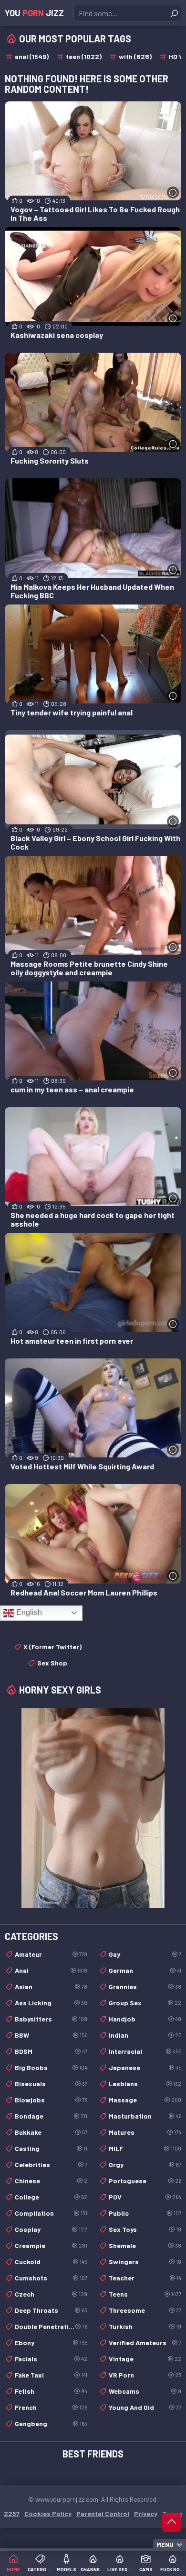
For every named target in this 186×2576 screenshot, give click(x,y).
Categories (40, 2569)
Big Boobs (51, 2067)
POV (145, 2197)
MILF (145, 2148)
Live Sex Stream (120, 2569)
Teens (145, 2294)
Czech (51, 2294)
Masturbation (145, 2116)
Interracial (145, 2051)
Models (67, 2569)
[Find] (174, 13)
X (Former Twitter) (52, 1647)
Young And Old (145, 2407)
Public (145, 2213)
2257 (12, 2513)
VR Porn (145, 2375)
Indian (145, 2035)
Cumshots (51, 2278)
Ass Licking (51, 2003)
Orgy (145, 2165)
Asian (51, 1986)
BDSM (51, 2051)
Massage (145, 2100)
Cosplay (51, 2229)
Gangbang (51, 2423)
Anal (51, 1970)
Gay (145, 1954)
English (28, 1612)
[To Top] (172, 2522)
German (145, 1970)
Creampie (51, 2245)
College (51, 2197)
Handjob (145, 2019)
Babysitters (51, 2019)
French (51, 2407)
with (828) (135, 56)
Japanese (145, 2067)
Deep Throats (51, 2310)
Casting (51, 2148)
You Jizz (34, 13)
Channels (93, 2569)
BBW (51, 2035)
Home (13, 2569)
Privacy (146, 2513)
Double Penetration (51, 2326)
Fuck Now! (173, 2569)
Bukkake (51, 2132)
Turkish (145, 2326)
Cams (146, 2569)
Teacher (145, 2278)
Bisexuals (51, 2084)
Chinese (51, 2181)
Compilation (51, 2213)
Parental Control (103, 2513)
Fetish (51, 2391)
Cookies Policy (48, 2513)
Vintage (145, 2359)
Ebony (51, 2343)
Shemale (145, 2245)
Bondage (51, 2116)
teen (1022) (84, 56)
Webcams (145, 2391)
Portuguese (145, 2181)
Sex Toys (145, 2229)
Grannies (145, 1986)
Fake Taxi (51, 2375)
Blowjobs (51, 2100)
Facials (51, 2359)
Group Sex (145, 2003)
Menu (165, 2545)
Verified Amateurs (145, 2343)
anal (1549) (32, 56)
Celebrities (51, 2165)
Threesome (145, 2310)
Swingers (145, 2262)
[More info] (173, 193)
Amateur (51, 1954)
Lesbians (145, 2084)
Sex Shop (52, 1663)
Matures (145, 2132)
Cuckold (51, 2262)
